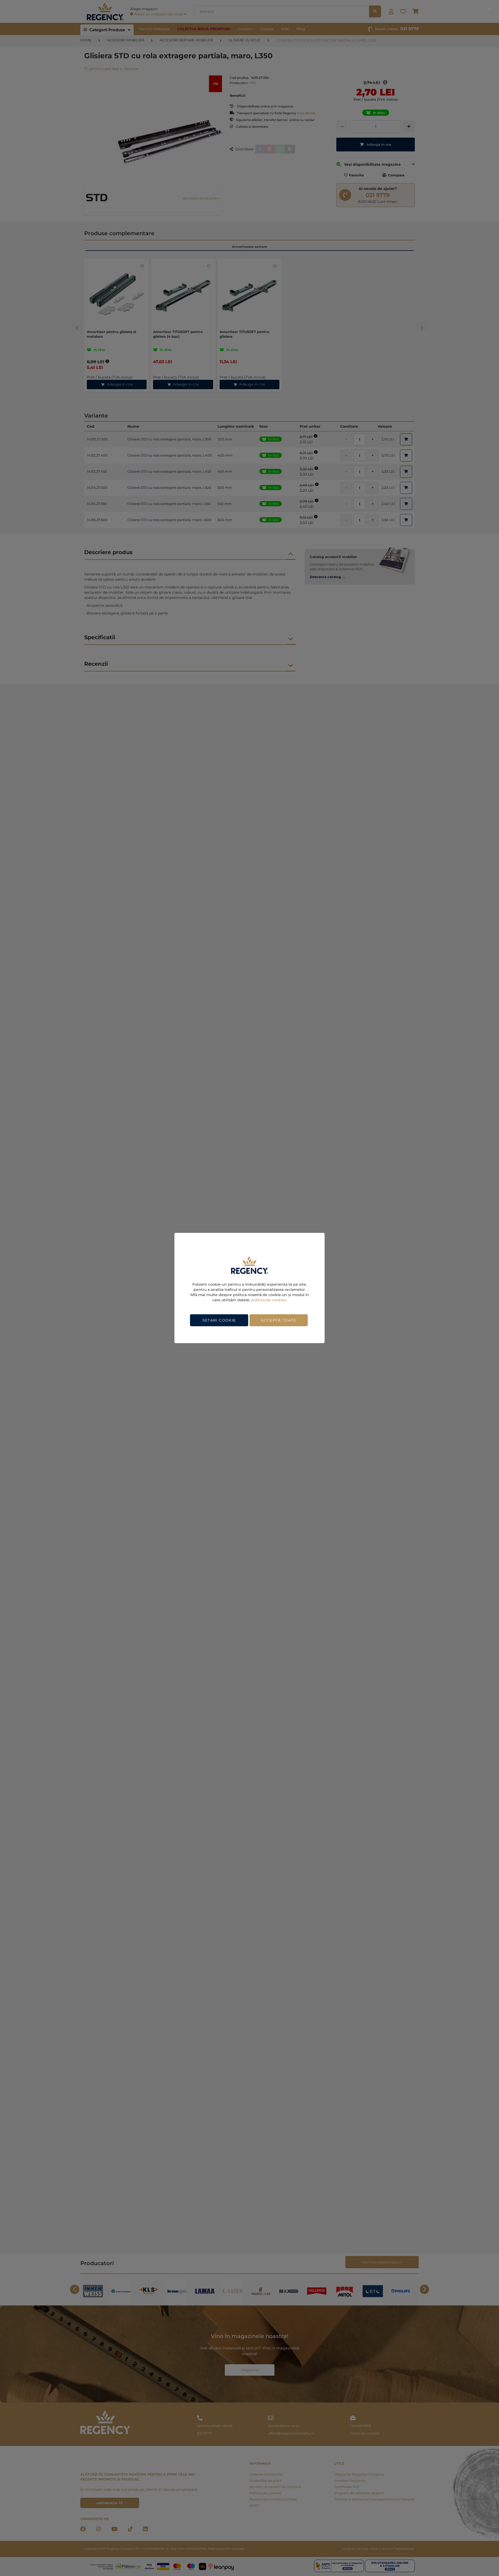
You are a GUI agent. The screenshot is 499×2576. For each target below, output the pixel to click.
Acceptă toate (279, 1320)
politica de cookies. (269, 1300)
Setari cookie (219, 1320)
